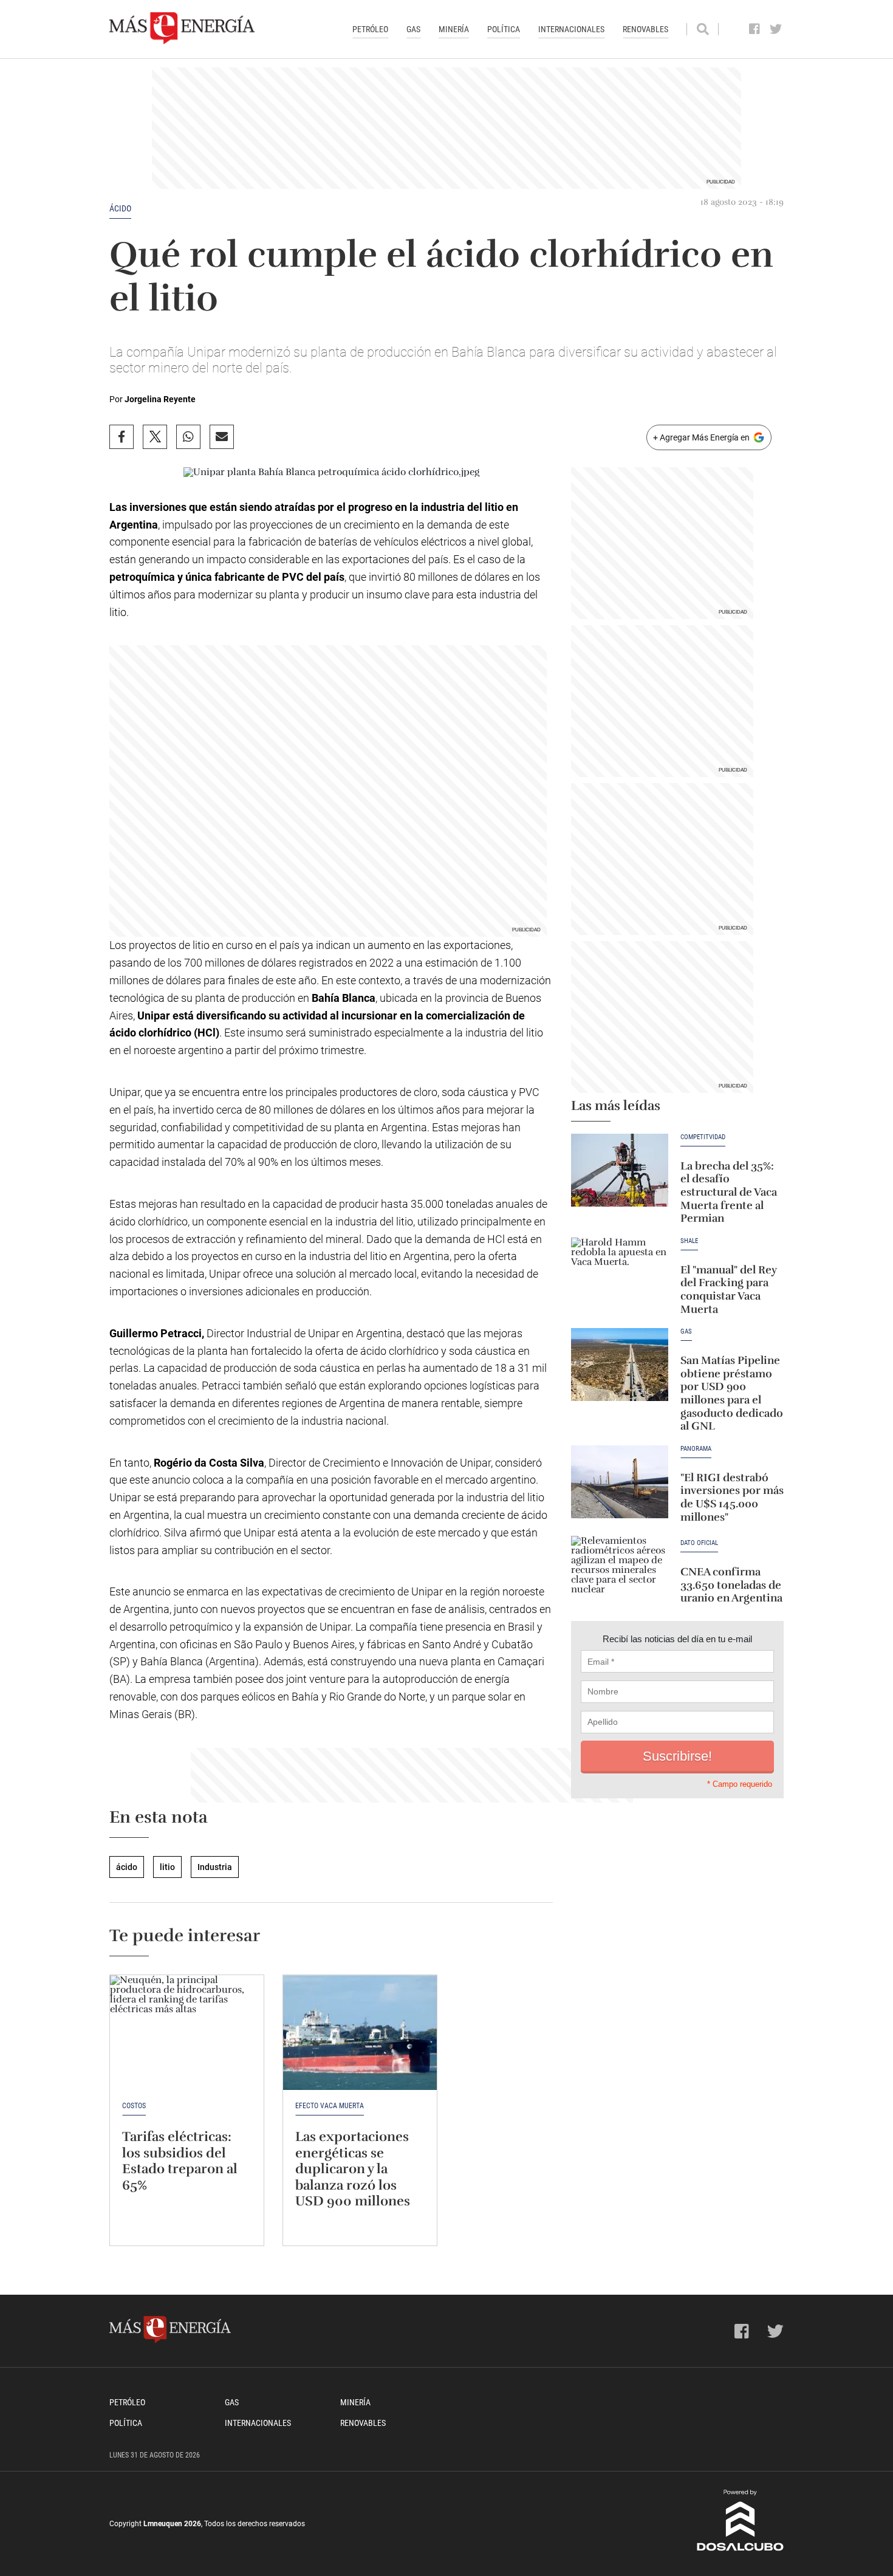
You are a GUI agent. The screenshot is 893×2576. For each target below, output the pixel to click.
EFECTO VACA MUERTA (330, 2106)
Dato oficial (699, 1543)
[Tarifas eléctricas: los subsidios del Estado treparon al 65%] (187, 2033)
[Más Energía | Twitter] (776, 29)
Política (504, 29)
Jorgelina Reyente (160, 399)
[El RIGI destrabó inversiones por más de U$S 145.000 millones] (620, 1482)
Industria (215, 1867)
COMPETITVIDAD (703, 1137)
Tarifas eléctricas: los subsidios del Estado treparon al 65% (180, 2160)
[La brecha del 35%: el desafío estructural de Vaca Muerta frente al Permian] (620, 1170)
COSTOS (134, 2106)
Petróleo (370, 29)
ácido (120, 208)
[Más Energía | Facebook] (755, 29)
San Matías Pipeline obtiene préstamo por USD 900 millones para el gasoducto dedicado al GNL (732, 1393)
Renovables (645, 29)
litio (167, 1867)
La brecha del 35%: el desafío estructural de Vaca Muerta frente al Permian (729, 1192)
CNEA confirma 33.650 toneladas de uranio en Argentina (731, 1585)
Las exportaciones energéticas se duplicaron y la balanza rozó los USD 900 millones (353, 2169)
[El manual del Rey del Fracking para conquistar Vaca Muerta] (620, 1274)
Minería (454, 29)
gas (686, 1332)
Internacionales (571, 29)
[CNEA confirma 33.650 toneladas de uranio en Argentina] (620, 1572)
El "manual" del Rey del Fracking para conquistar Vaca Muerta (729, 1290)
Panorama (696, 1449)
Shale (689, 1241)
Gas (413, 29)
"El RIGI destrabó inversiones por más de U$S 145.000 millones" (732, 1497)
